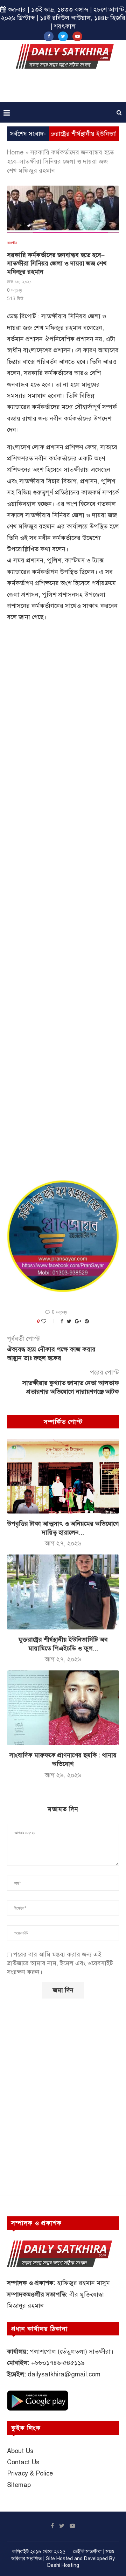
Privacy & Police (30, 2473)
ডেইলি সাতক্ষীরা (87, 2552)
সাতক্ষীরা (12, 243)
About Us (20, 2451)
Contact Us (23, 2462)
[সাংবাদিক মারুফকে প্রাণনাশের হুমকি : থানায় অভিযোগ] (63, 1708)
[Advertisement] (65, 88)
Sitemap (19, 2485)
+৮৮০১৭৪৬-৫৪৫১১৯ (58, 2363)
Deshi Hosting (63, 2565)
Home (15, 152)
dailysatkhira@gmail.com (64, 2374)
